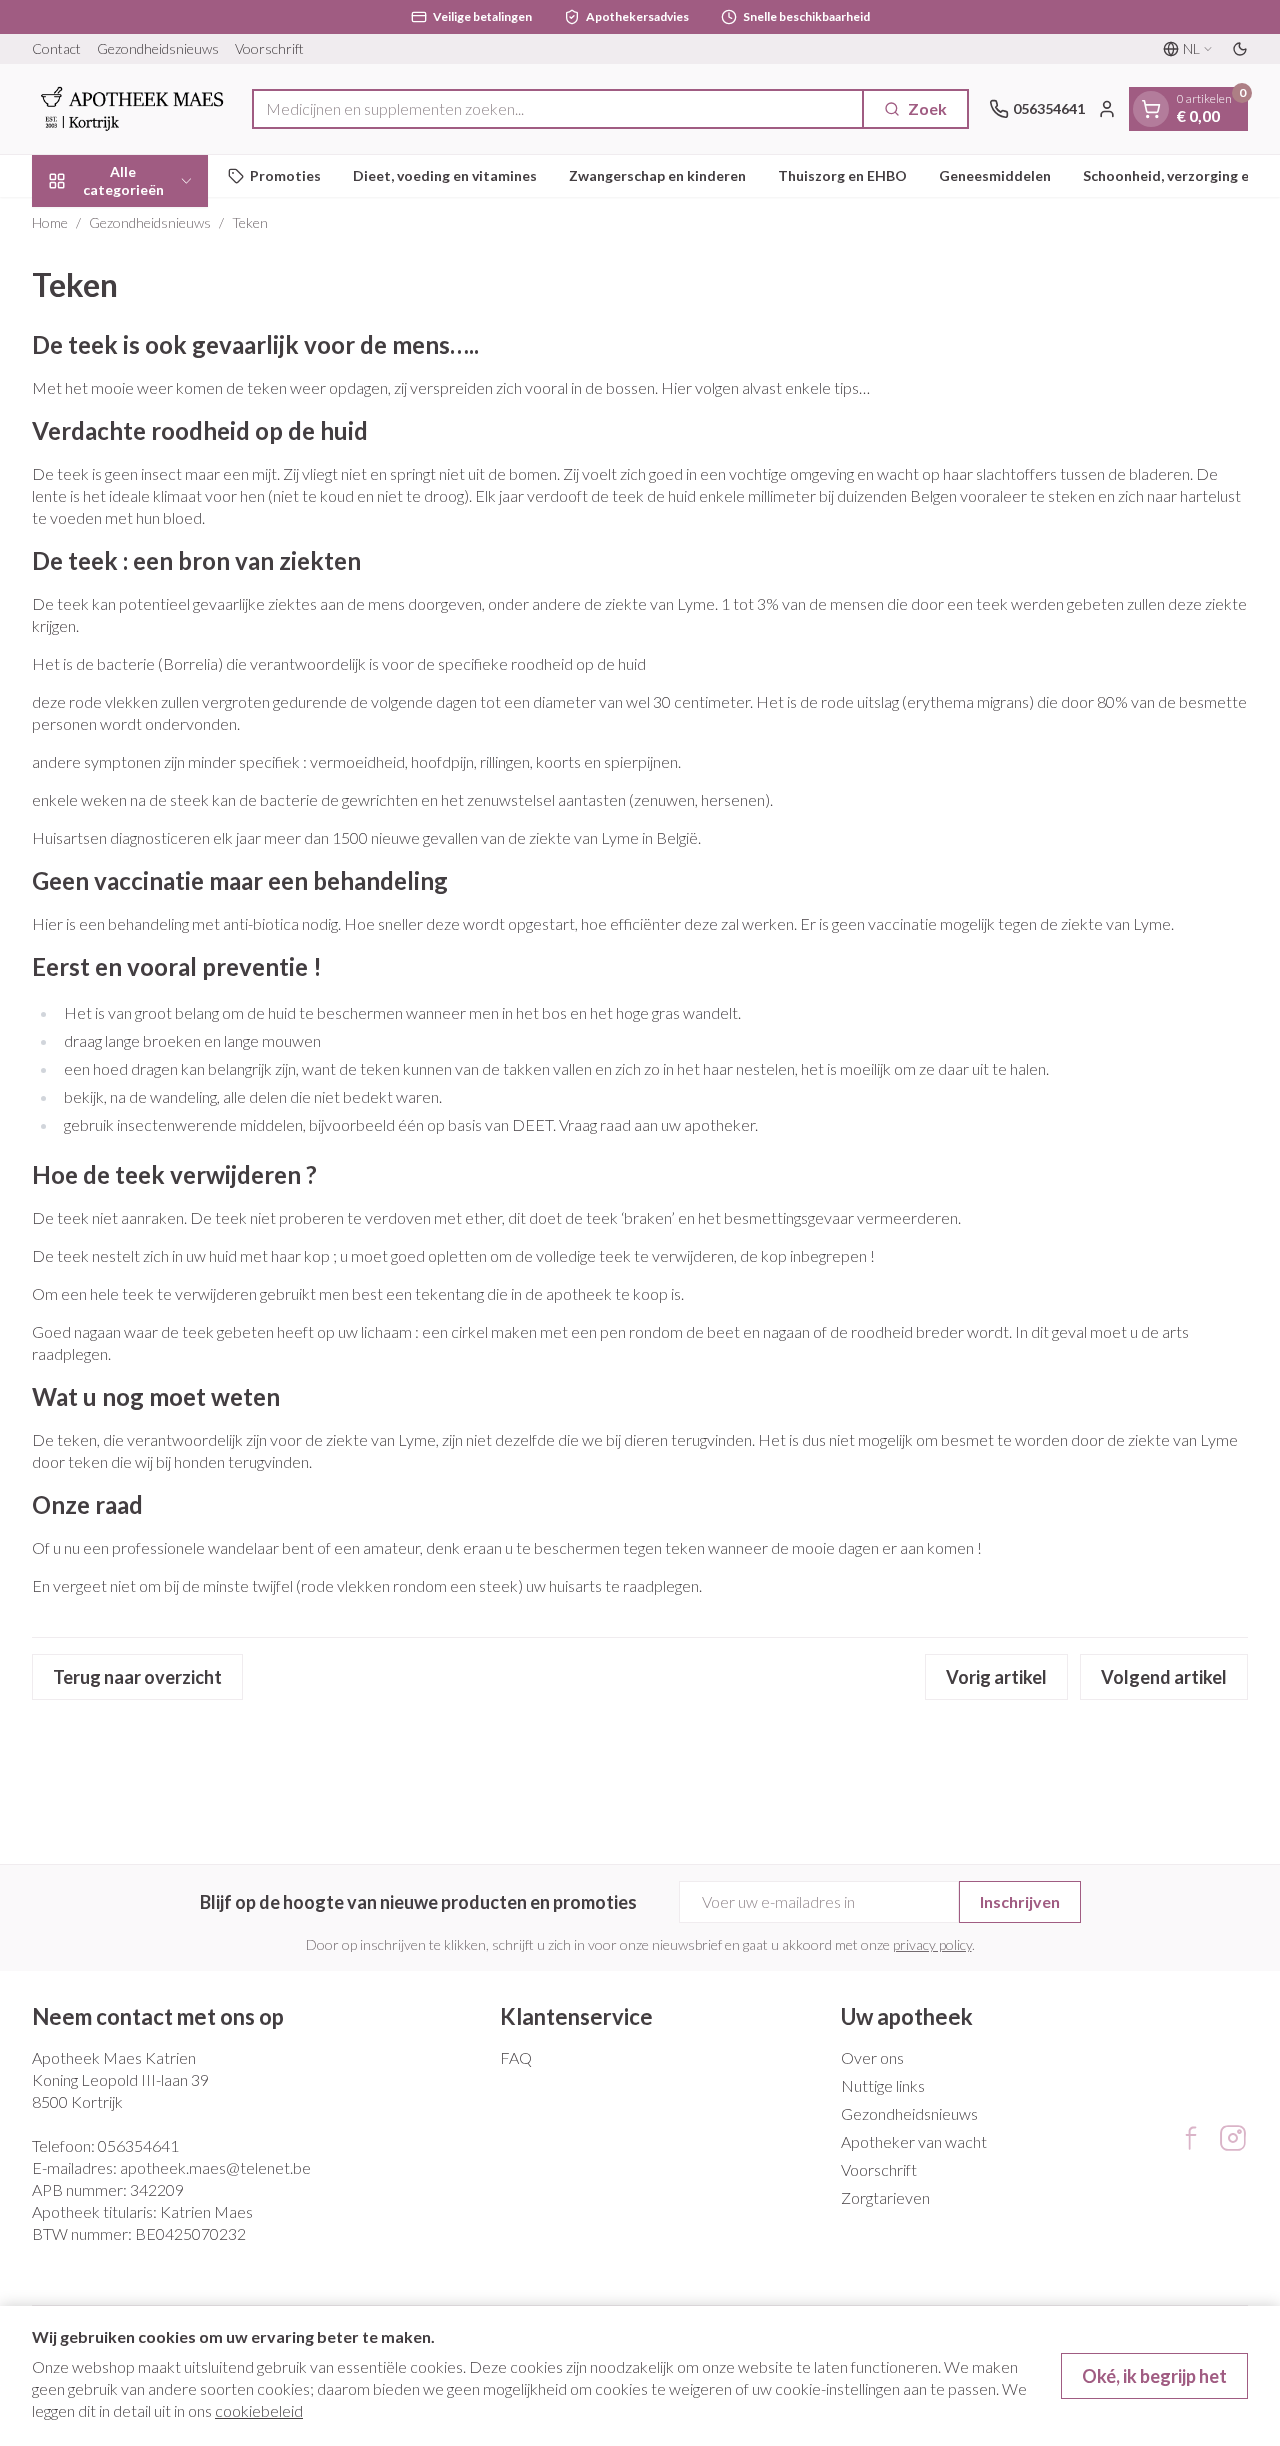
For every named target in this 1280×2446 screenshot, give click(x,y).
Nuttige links (883, 2085)
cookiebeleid (259, 2410)
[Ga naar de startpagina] (132, 109)
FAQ (516, 2057)
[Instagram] (1233, 2138)
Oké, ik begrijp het (1154, 2376)
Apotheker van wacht (914, 2141)
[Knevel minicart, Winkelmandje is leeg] (1151, 109)
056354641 (138, 2145)
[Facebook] (1191, 2138)
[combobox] (558, 109)
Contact (56, 48)
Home (50, 222)
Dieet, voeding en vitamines (445, 175)
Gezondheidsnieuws (158, 48)
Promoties (285, 175)
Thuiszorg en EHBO (842, 175)
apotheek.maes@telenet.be (215, 2167)
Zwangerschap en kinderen (657, 175)
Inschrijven (1020, 1901)
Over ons (872, 2057)
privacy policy (932, 1944)
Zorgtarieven (885, 2197)
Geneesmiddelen (995, 175)
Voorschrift (269, 48)
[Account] (1107, 109)
